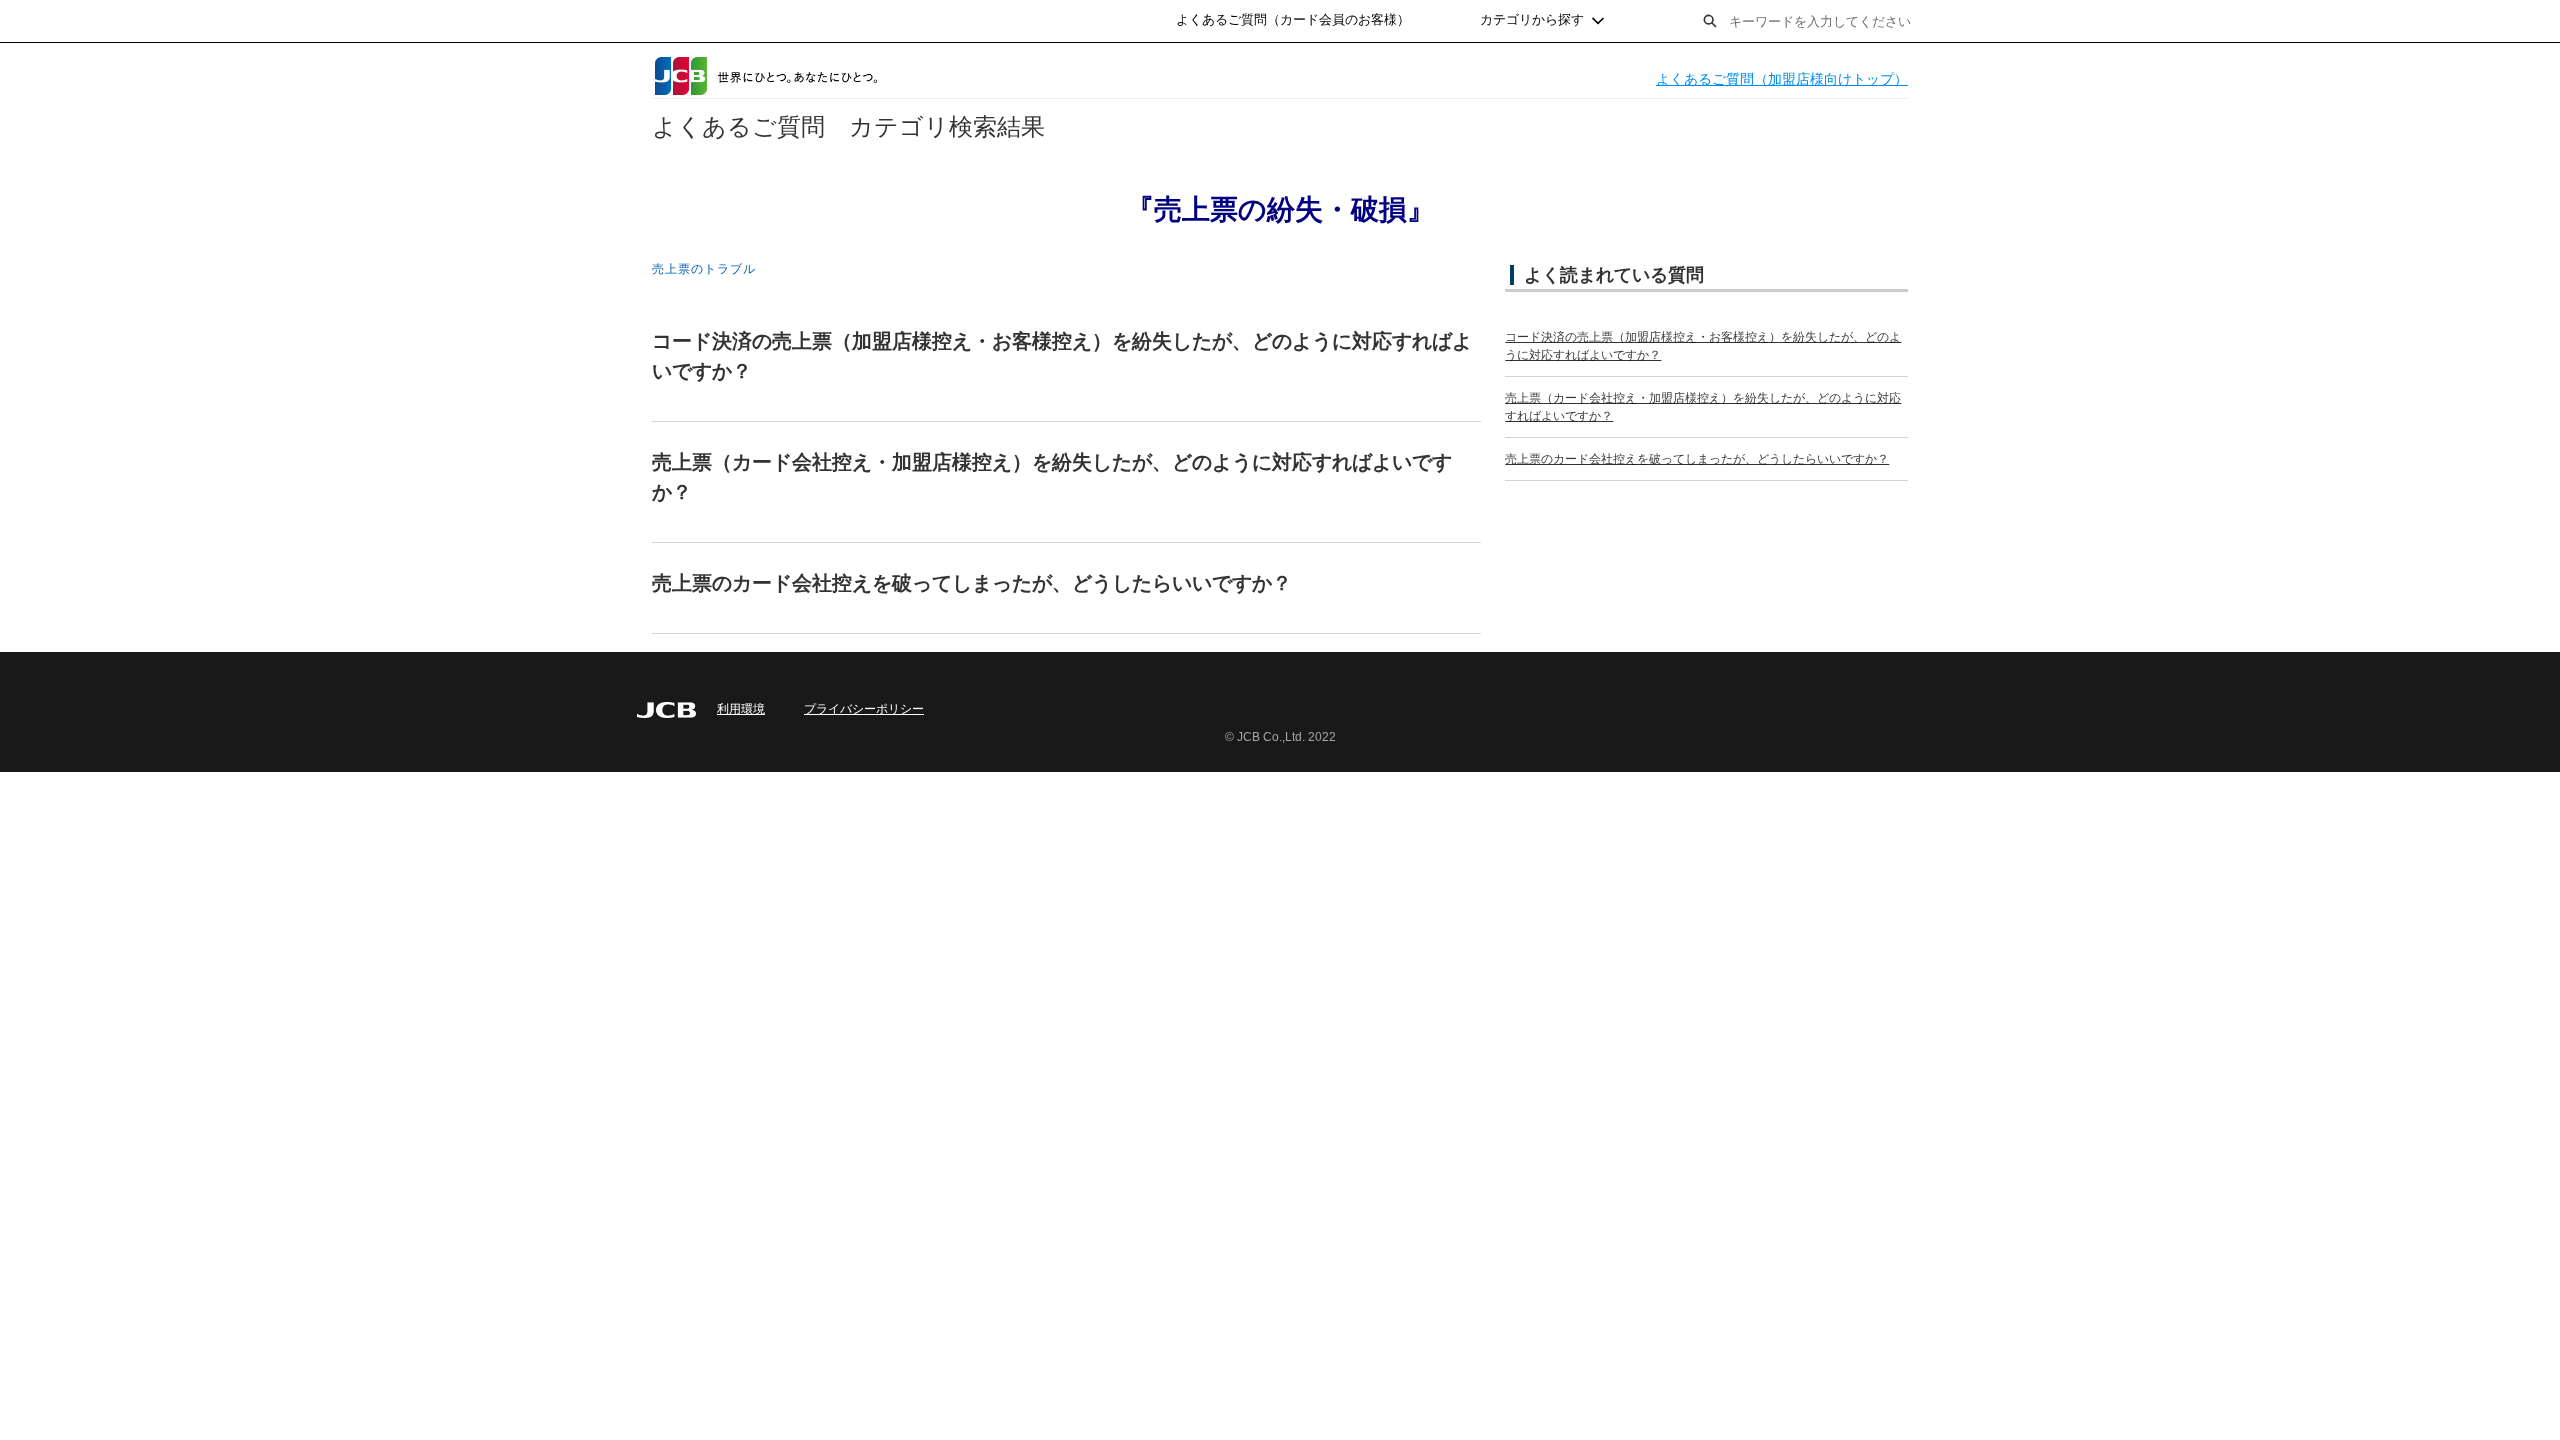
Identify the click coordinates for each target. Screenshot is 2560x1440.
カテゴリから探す (1532, 19)
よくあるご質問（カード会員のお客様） (1293, 19)
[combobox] (1864, 21)
